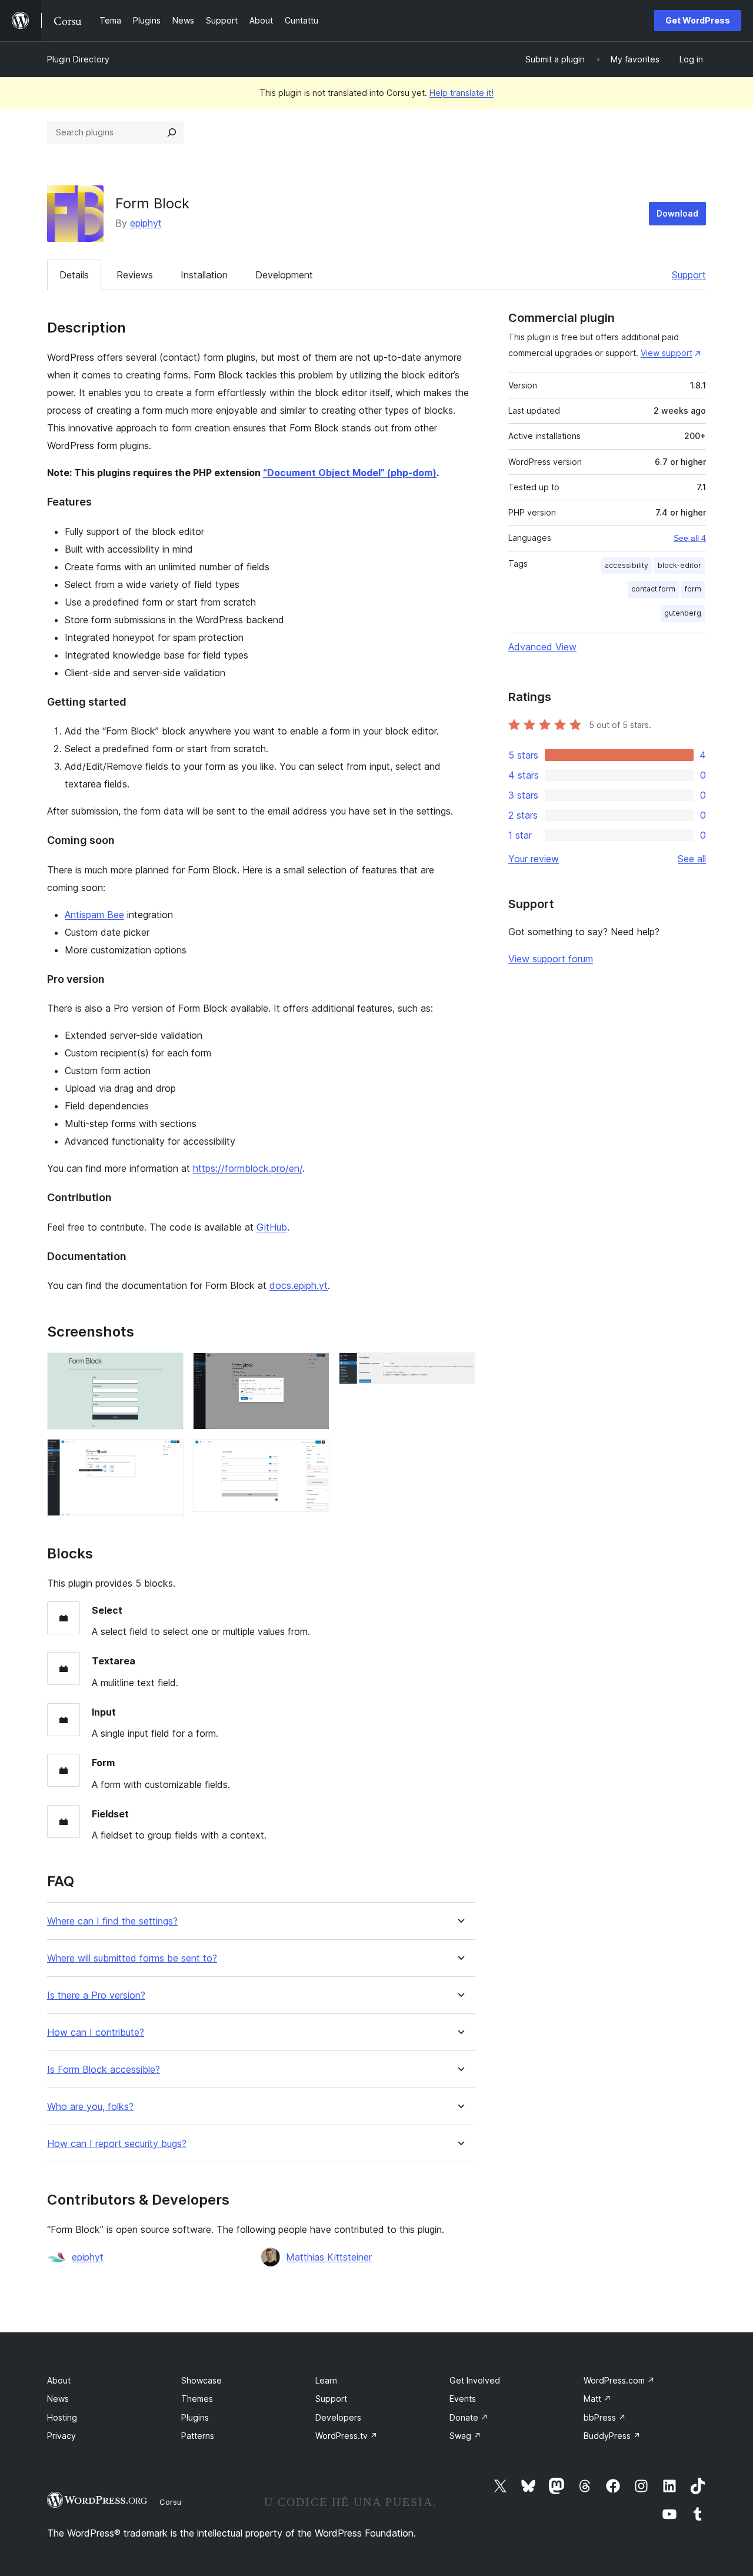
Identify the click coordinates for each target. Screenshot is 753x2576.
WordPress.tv (346, 2436)
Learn (326, 2380)
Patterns (198, 2436)
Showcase (201, 2380)
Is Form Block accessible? (104, 2070)
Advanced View (542, 647)
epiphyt (146, 223)
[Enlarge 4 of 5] (314, 1455)
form (693, 589)
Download (677, 213)
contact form (653, 589)
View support (667, 353)
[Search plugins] (172, 132)
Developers (338, 2417)
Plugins (195, 2417)
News (58, 2399)
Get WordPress (698, 20)
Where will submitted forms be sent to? (132, 1958)
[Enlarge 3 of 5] (314, 1368)
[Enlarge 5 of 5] (459, 1368)
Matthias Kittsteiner (329, 2257)
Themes (197, 2399)
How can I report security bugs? (117, 2144)
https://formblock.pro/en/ (248, 1168)
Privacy (61, 2436)
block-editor (679, 565)
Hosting (62, 2417)
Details (74, 275)
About (59, 2380)
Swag (465, 2436)
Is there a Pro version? (96, 1995)
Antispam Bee (94, 915)
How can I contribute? (96, 2032)
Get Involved (475, 2380)
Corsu (170, 2502)
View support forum (551, 959)
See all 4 (690, 538)
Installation (204, 275)
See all (692, 859)
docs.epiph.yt (299, 1285)
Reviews (135, 275)
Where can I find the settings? (112, 1921)
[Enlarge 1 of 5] (168, 1368)
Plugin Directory (78, 59)
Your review (534, 859)
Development (284, 275)
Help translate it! (462, 93)
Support (689, 275)
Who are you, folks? (90, 2107)
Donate (469, 2417)
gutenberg (683, 613)
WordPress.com (619, 2380)
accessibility (627, 565)
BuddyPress (612, 2436)
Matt (597, 2399)
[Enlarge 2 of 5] (168, 1455)
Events (463, 2399)
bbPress (605, 2417)
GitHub (272, 1227)
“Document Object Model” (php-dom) (350, 473)
